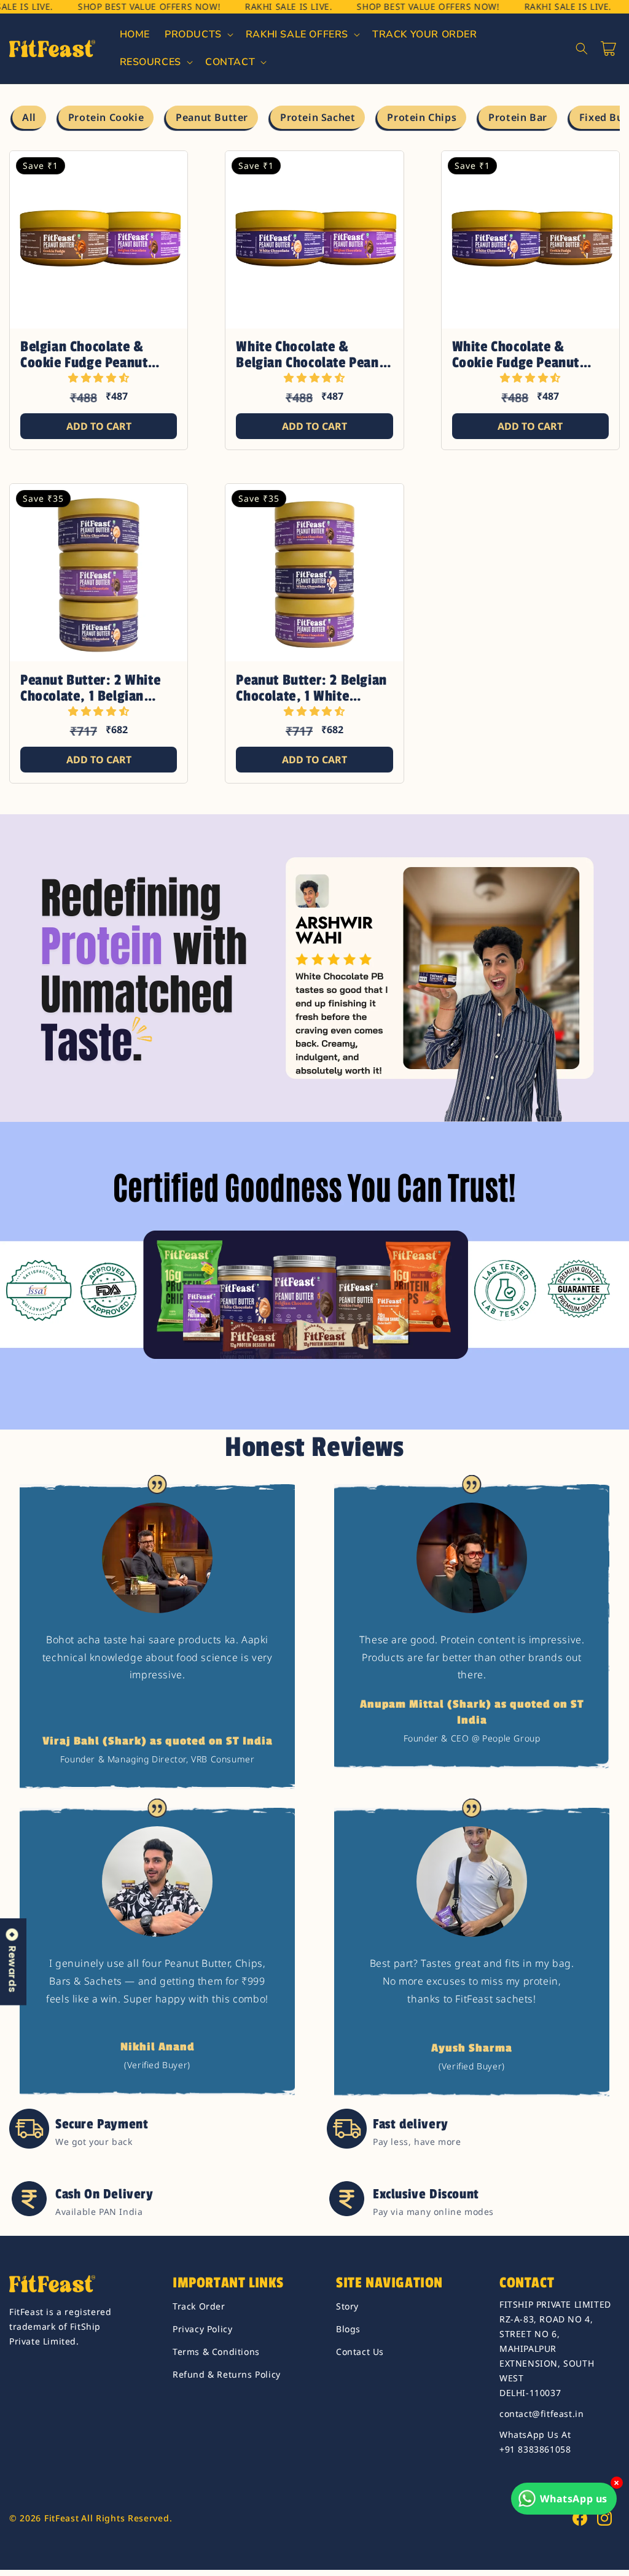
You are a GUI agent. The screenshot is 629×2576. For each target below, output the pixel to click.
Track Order (199, 2306)
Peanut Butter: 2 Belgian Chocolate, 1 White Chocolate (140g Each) (311, 688)
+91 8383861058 (535, 2449)
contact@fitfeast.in (541, 2414)
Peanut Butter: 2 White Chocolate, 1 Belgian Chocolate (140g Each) (90, 688)
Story (347, 2306)
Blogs (348, 2329)
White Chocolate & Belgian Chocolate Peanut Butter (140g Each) (314, 355)
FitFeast (62, 2518)
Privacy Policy (202, 2329)
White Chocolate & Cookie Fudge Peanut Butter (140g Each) (516, 355)
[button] (198, 35)
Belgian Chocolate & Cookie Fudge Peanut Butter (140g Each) (84, 355)
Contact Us (360, 2352)
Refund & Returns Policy (227, 2374)
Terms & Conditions (216, 2352)
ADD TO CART (99, 426)
